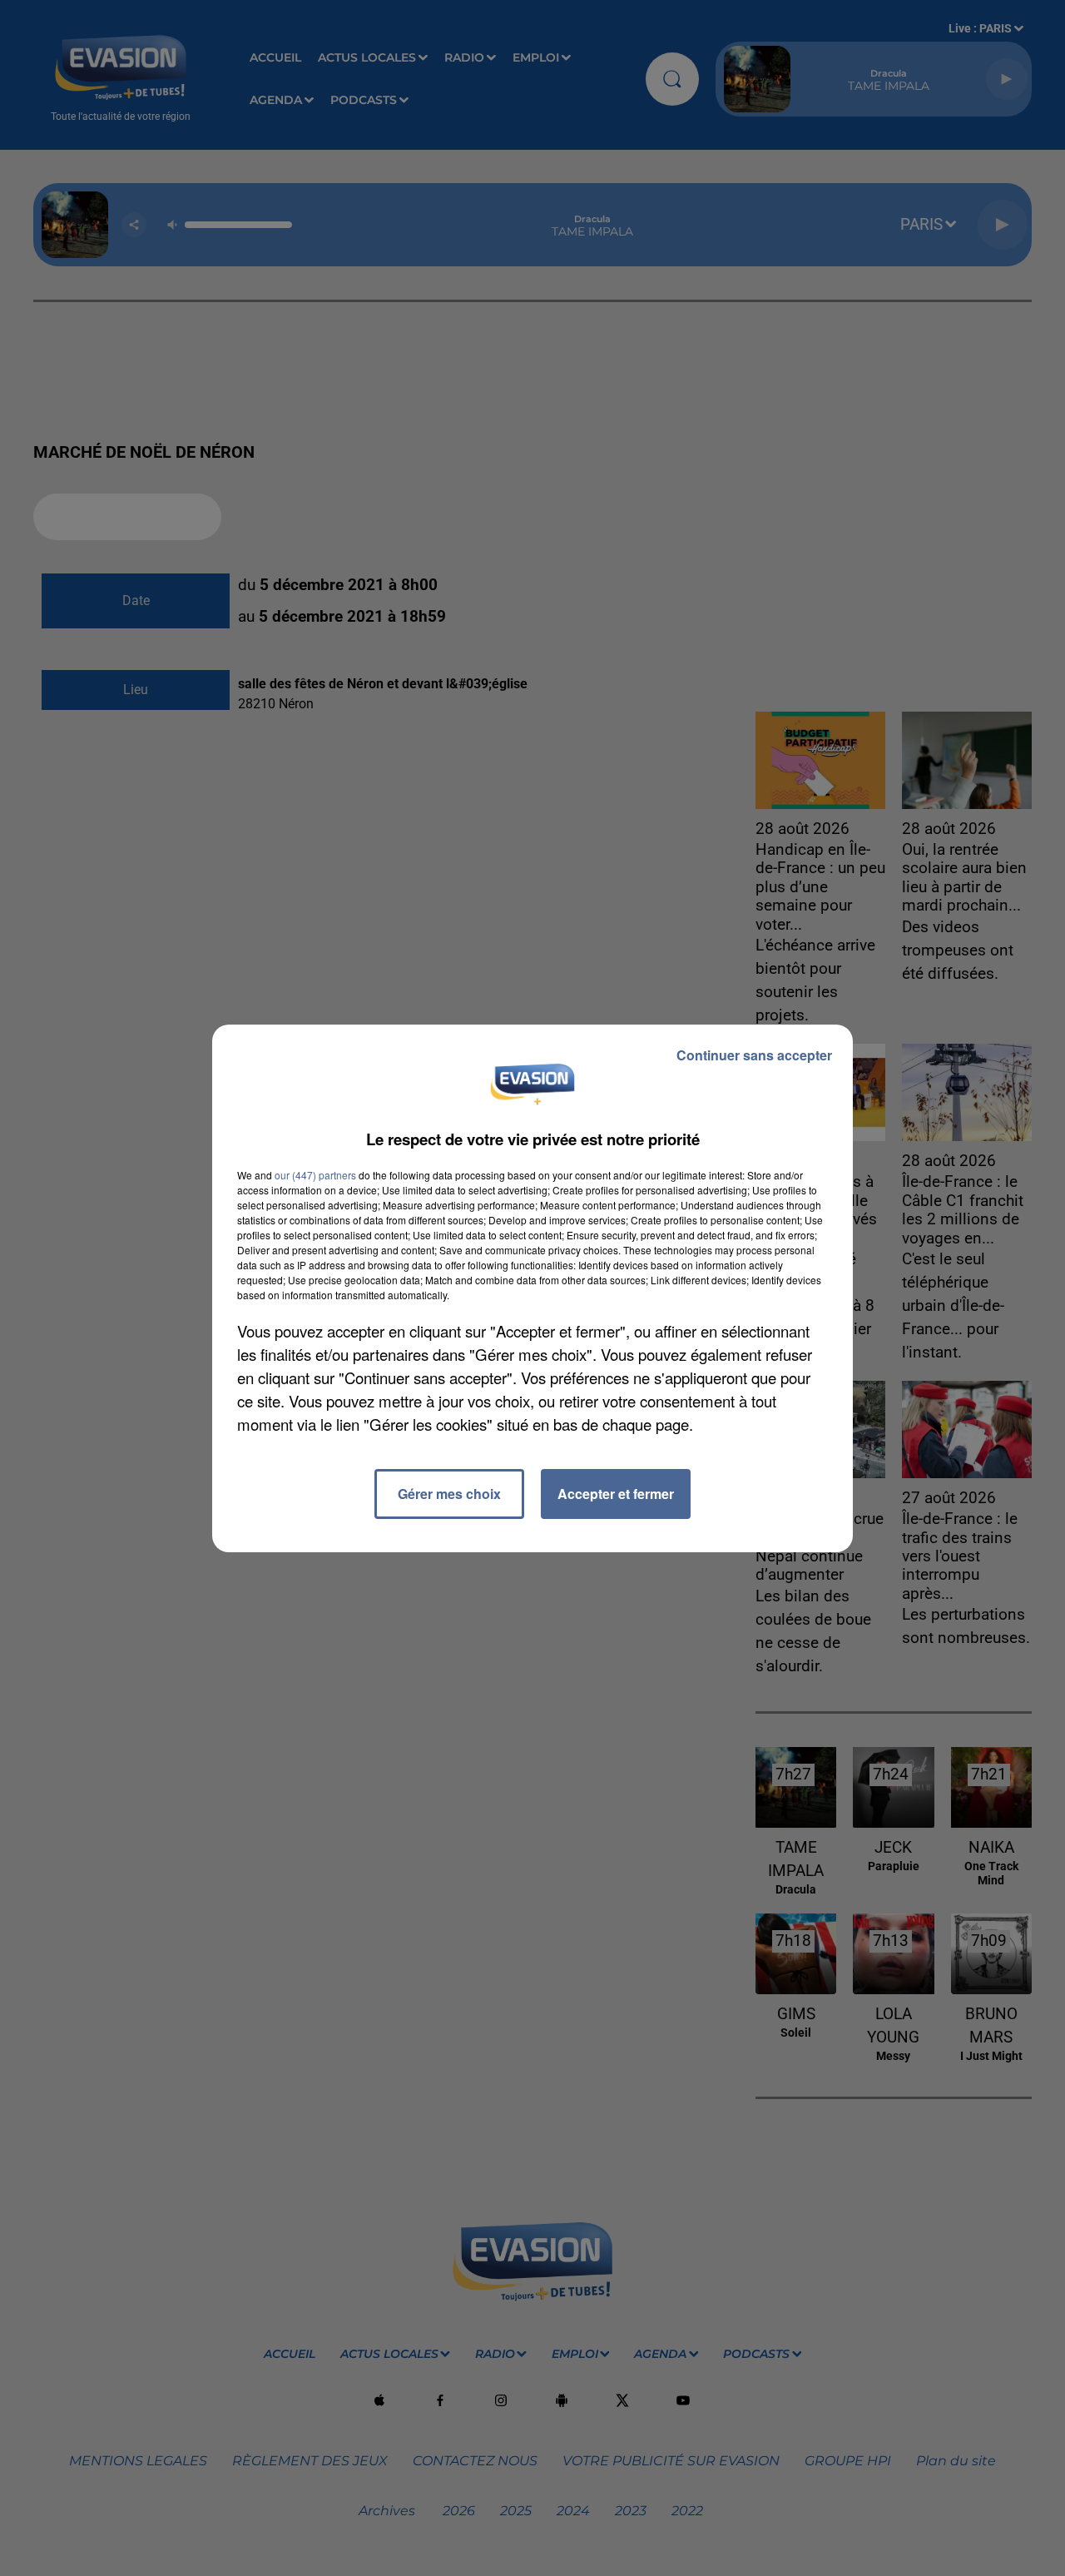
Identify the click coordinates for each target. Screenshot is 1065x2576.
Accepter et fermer (616, 1494)
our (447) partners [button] (315, 1175)
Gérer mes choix (449, 1494)
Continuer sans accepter (754, 1055)
